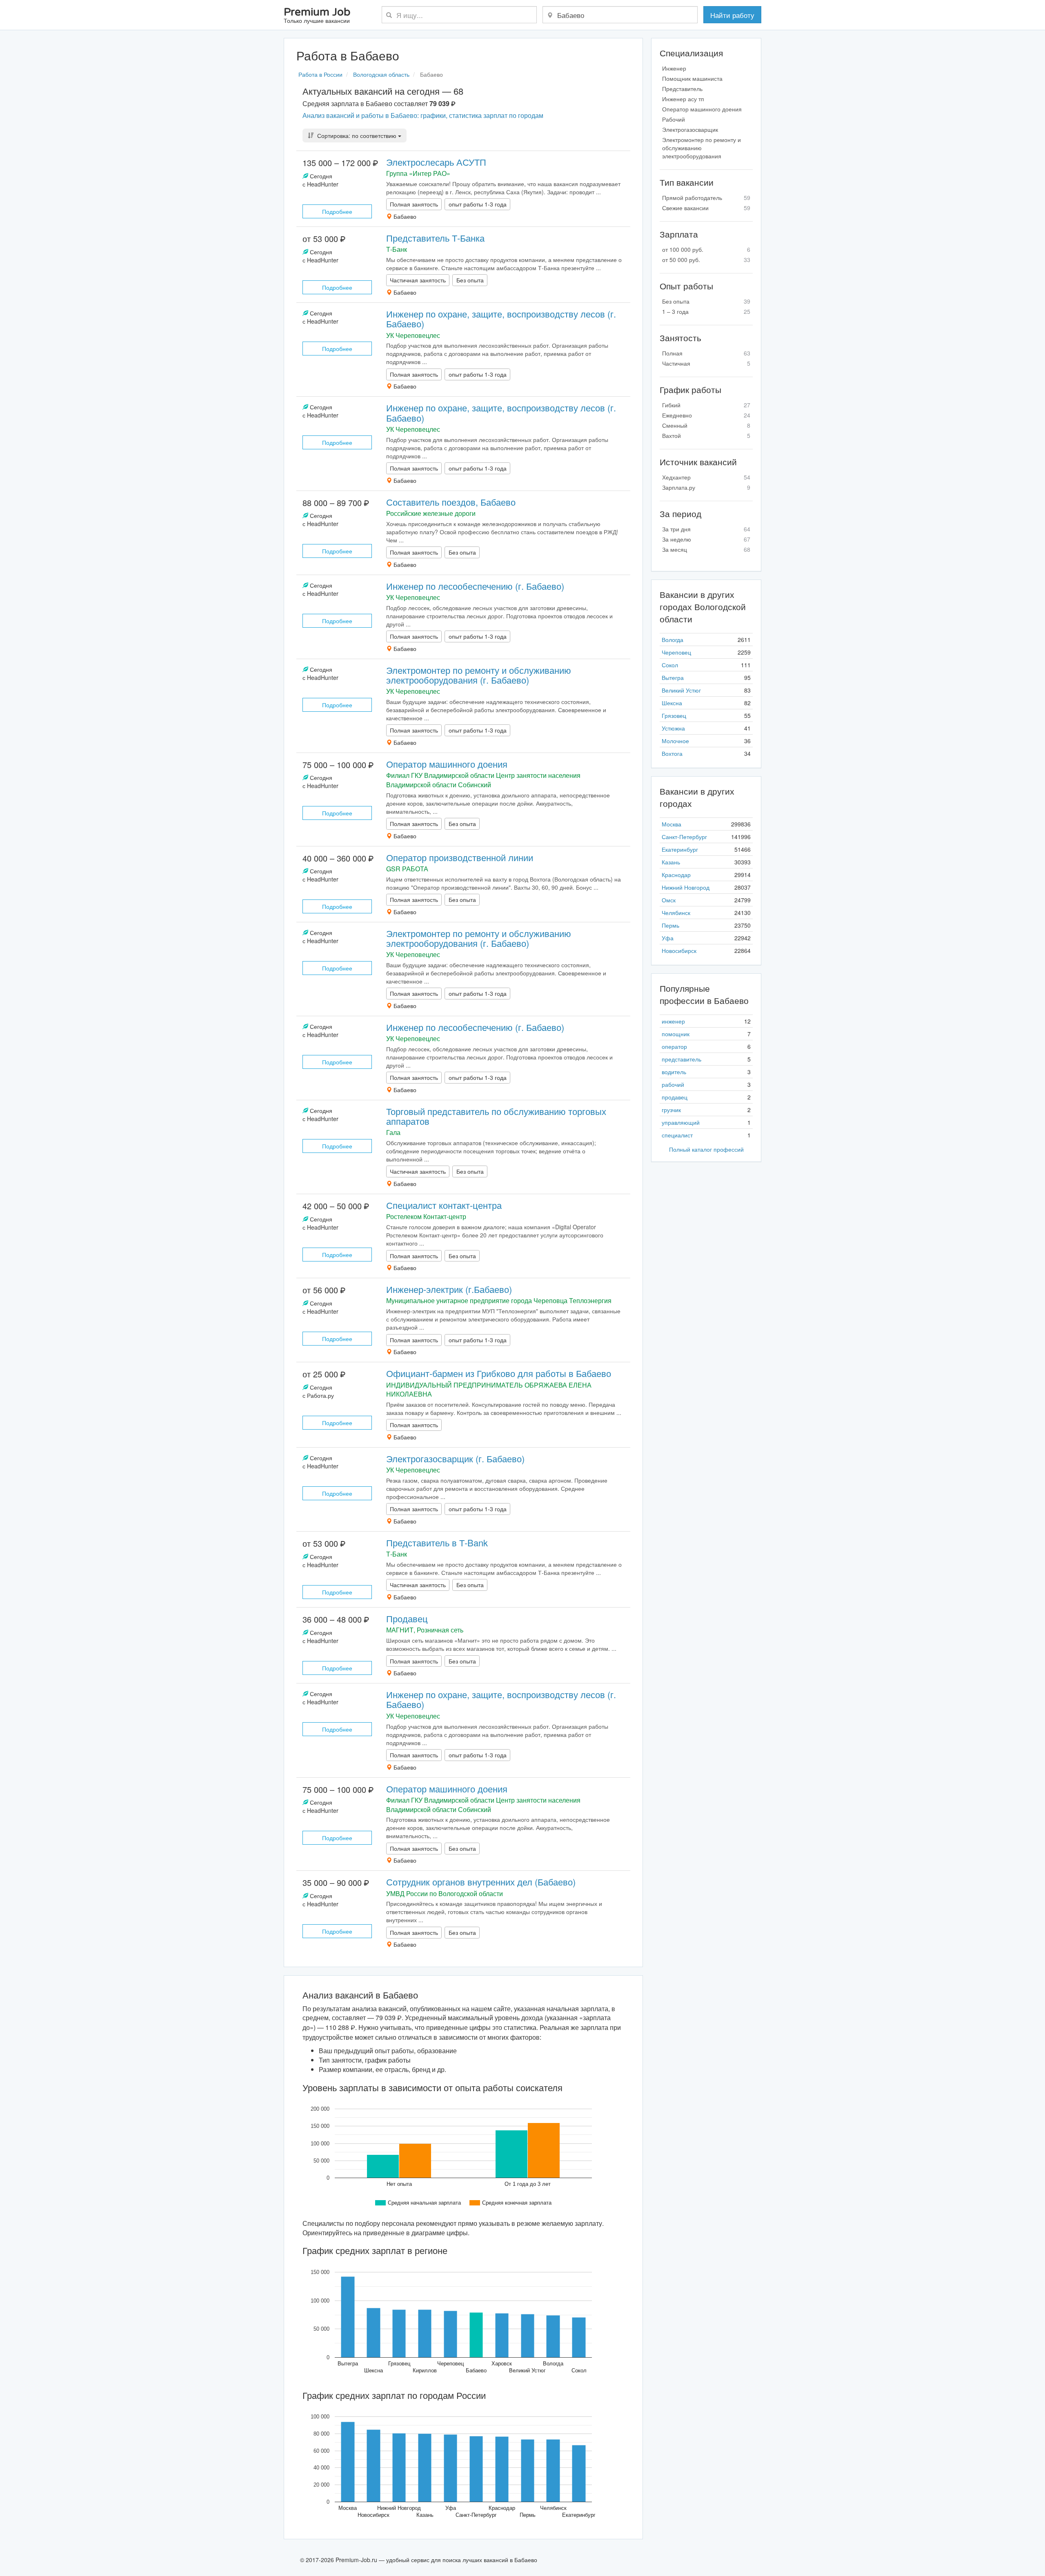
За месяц (706, 549)
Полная (706, 353)
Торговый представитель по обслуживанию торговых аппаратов (496, 1116)
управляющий (681, 1122)
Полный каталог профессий (706, 1149)
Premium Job (317, 16)
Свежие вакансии (706, 208)
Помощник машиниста (692, 78)
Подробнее (337, 211)
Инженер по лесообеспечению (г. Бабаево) (475, 586)
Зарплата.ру (706, 487)
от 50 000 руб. (706, 260)
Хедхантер (706, 477)
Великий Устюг (681, 690)
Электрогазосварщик (690, 129)
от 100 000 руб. (706, 249)
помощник (676, 1034)
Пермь (670, 925)
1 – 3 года (706, 311)
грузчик (671, 1110)
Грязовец (674, 715)
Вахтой (706, 435)
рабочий (673, 1084)
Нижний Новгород (686, 887)
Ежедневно (706, 415)
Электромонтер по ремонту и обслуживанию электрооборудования (701, 148)
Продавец (407, 1618)
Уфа (668, 938)
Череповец (676, 652)
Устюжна (673, 728)
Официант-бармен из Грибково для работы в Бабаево (499, 1373)
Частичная (706, 363)
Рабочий (674, 119)
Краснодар (676, 875)
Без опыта (706, 301)
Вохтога (672, 753)
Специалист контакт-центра (444, 1205)
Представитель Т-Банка (435, 238)
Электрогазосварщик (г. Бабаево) (455, 1458)
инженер (673, 1021)
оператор (674, 1046)
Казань (671, 862)
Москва (671, 824)
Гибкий (706, 405)
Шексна (672, 703)
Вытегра (673, 677)
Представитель (682, 89)
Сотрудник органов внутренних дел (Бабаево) (481, 1882)
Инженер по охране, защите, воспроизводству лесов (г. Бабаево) (501, 319)
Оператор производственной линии (460, 857)
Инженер (674, 68)
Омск (669, 900)
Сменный (706, 425)
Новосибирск (679, 950)
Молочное (675, 741)
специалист (677, 1135)
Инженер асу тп (683, 99)
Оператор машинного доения (447, 764)
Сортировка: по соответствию (357, 135)
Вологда (673, 640)
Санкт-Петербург (684, 837)
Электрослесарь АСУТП (436, 162)
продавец (675, 1097)
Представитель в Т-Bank (437, 1542)
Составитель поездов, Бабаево (451, 502)
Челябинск (676, 913)
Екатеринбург (680, 849)
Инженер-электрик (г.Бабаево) (449, 1289)
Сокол (670, 665)
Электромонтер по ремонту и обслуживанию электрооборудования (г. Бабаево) (479, 675)
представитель (681, 1059)
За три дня (706, 529)
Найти (732, 15)
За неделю (706, 539)
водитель (674, 1072)
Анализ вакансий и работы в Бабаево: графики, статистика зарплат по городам (423, 115)
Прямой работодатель (706, 198)
